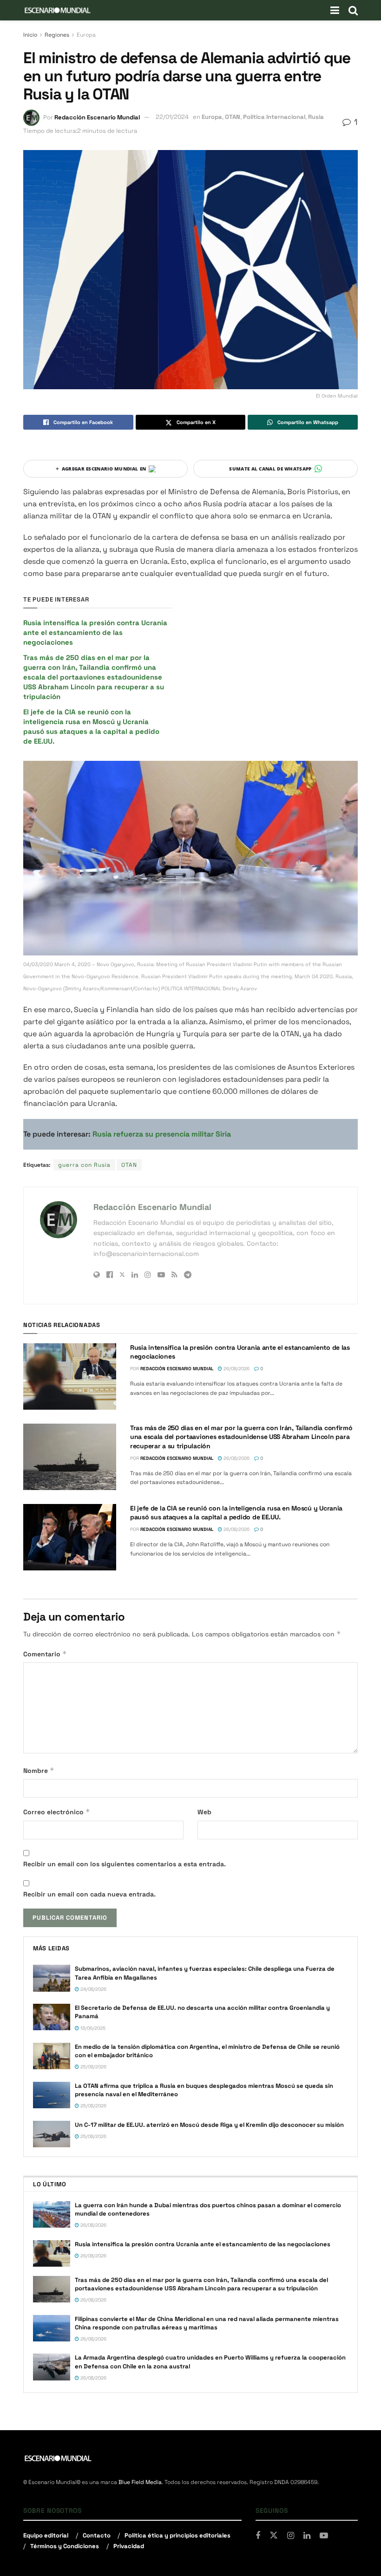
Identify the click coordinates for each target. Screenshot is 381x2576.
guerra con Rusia (84, 1165)
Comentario (45, 1654)
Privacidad (129, 2546)
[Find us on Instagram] (291, 2536)
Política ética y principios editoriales (177, 2535)
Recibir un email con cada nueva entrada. (89, 1894)
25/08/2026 (93, 2067)
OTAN (233, 117)
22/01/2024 (172, 117)
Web (204, 1812)
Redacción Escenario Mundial (97, 117)
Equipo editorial (46, 2535)
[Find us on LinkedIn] (307, 2536)
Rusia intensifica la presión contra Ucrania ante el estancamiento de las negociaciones (95, 632)
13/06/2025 (92, 2028)
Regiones (57, 35)
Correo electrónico (57, 1812)
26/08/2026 (236, 1369)
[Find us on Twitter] (274, 2536)
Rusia (316, 117)
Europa (86, 35)
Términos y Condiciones (65, 2546)
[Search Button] (353, 10)
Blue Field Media (140, 2482)
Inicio (30, 35)
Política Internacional (274, 117)
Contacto (97, 2535)
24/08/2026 (93, 1989)
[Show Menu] (335, 10)
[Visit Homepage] (58, 10)
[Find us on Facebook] (258, 2536)
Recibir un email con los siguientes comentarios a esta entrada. (125, 1864)
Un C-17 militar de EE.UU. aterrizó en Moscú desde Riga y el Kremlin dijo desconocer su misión (209, 2125)
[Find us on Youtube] (324, 2536)
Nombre (39, 1770)
